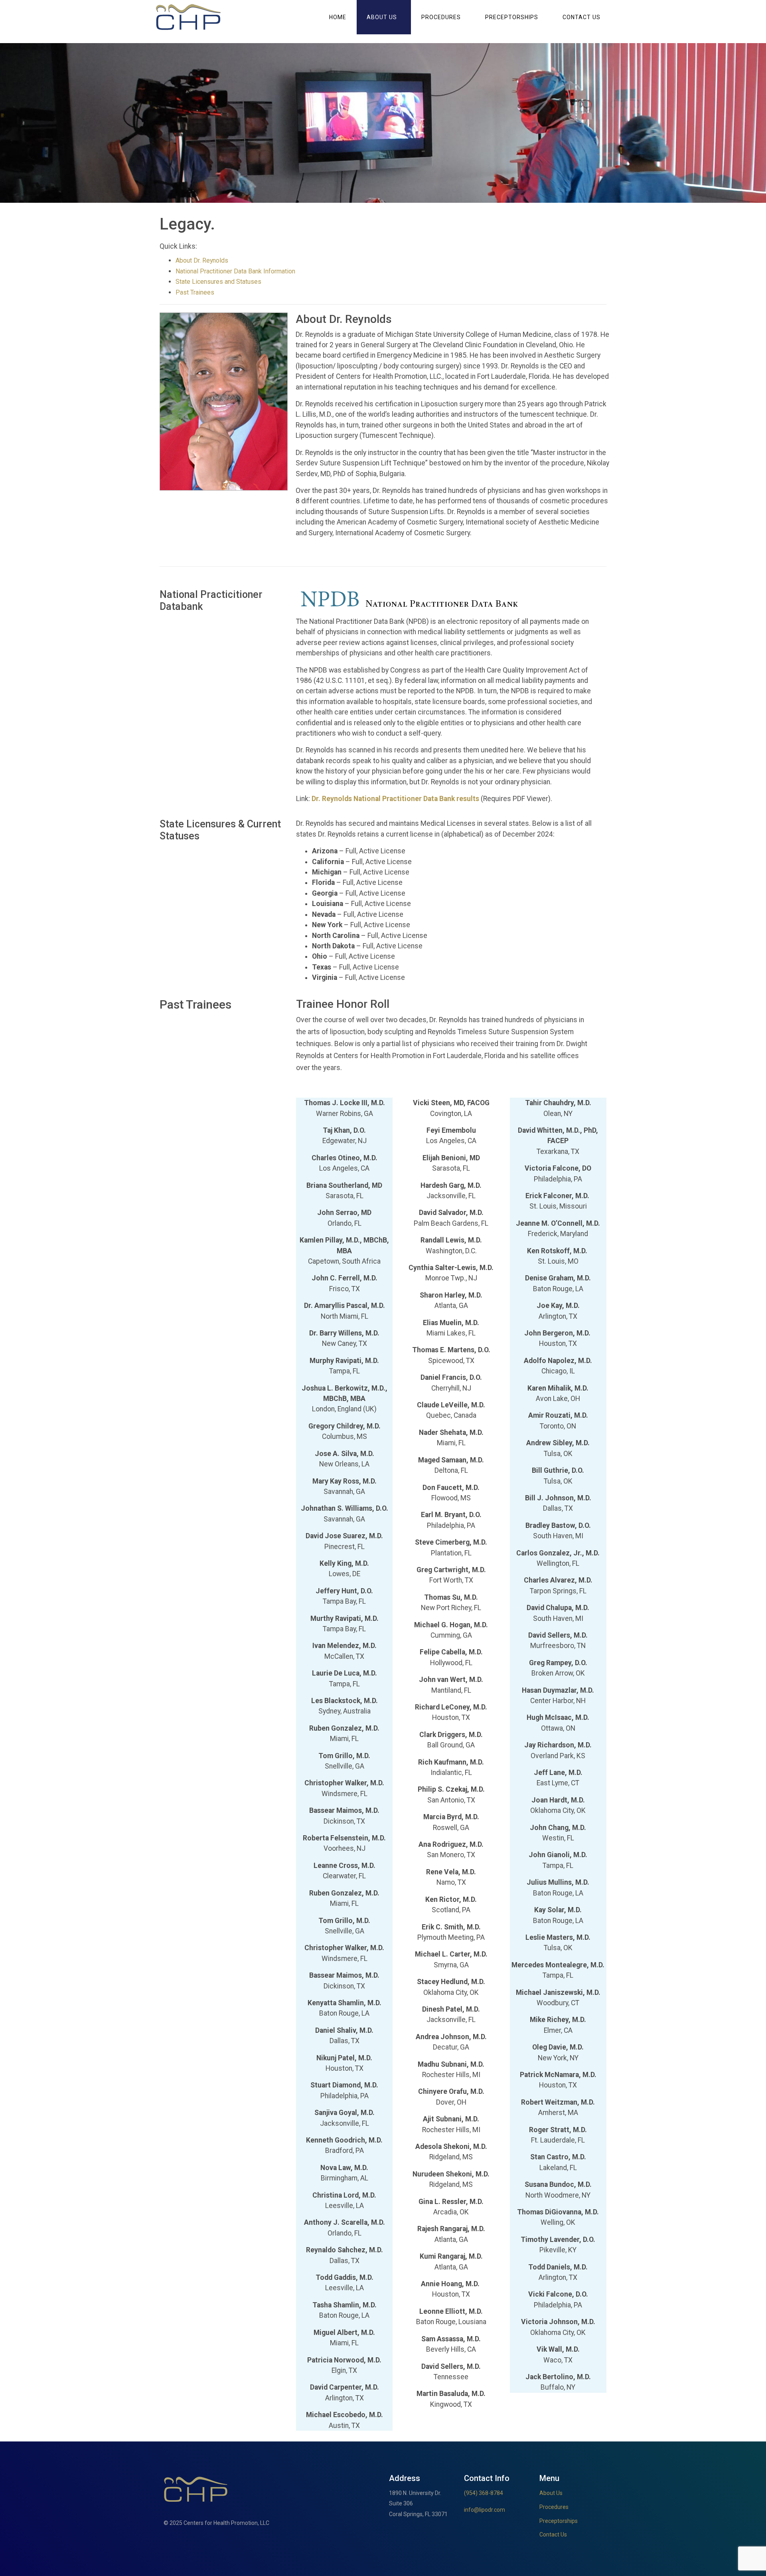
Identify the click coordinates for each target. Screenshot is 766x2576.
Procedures (441, 17)
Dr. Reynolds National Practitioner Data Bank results (395, 799)
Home (338, 17)
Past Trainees (195, 292)
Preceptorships (512, 17)
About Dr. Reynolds (202, 260)
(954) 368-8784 (484, 2493)
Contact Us (581, 17)
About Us (382, 17)
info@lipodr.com (485, 2510)
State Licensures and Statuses (218, 282)
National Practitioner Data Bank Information (235, 271)
